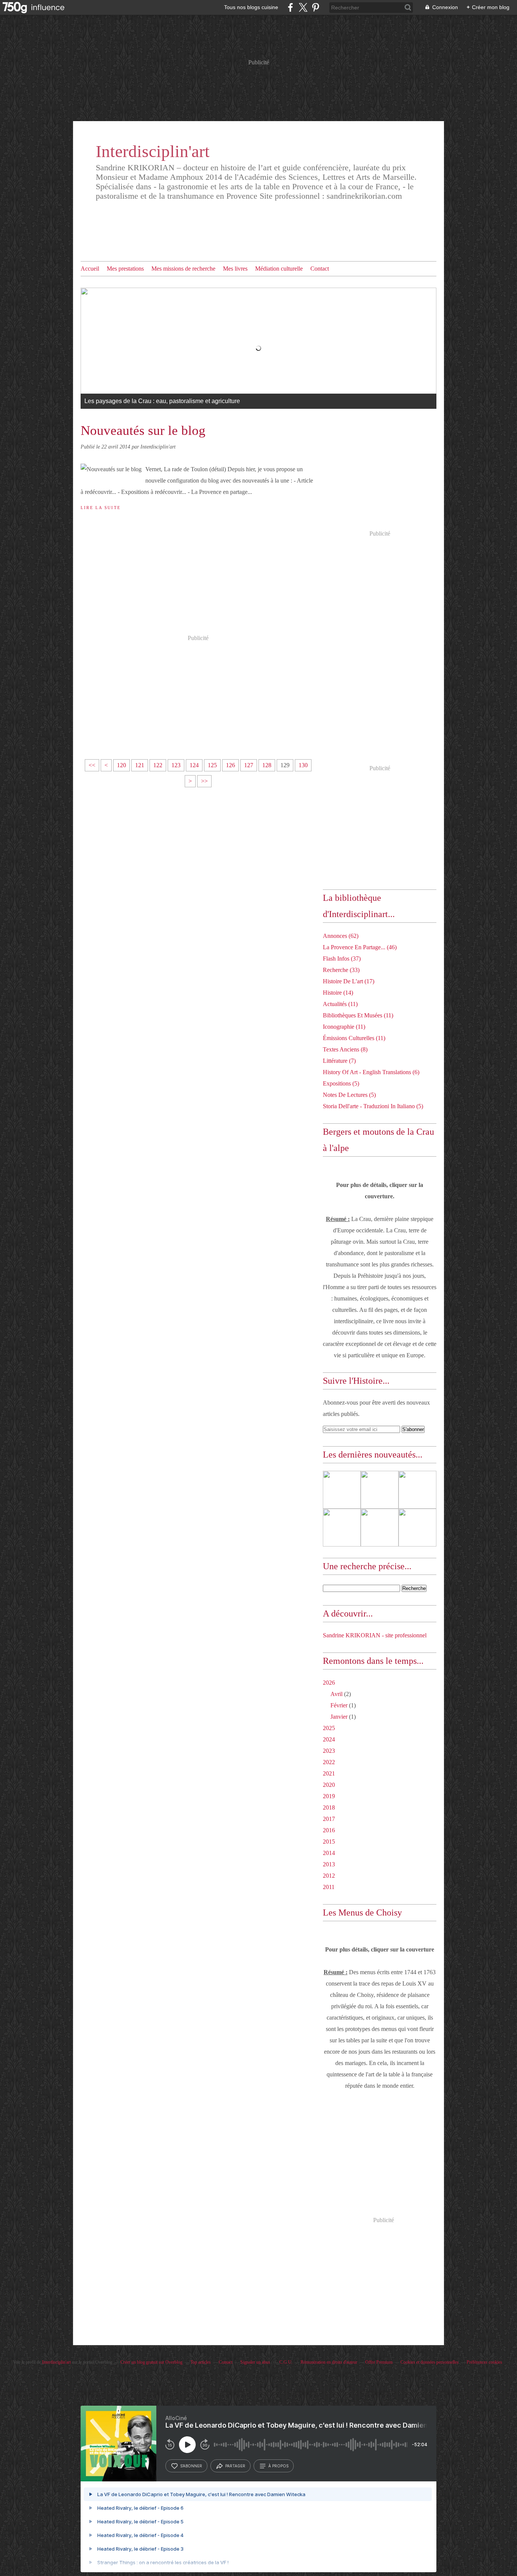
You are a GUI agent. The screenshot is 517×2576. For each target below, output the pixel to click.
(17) (349, 981)
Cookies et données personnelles (430, 2362)
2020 (329, 1785)
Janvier (339, 1717)
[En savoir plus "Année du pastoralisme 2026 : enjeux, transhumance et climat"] (380, 1490)
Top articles (201, 2362)
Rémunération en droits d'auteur (329, 2362)
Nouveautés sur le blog (143, 431)
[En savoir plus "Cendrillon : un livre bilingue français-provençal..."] (417, 1528)
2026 (329, 1683)
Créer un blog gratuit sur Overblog (151, 2362)
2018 (329, 1807)
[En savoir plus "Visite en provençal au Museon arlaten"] (417, 1490)
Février (339, 1705)
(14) (338, 993)
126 (230, 765)
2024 (329, 1739)
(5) (341, 1083)
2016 (329, 1830)
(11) (340, 1004)
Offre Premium (379, 2362)
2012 (329, 1876)
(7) (339, 1061)
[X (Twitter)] (303, 7)
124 (194, 765)
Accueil (90, 269)
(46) (360, 947)
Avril (336, 1694)
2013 (329, 1864)
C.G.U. (286, 2362)
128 (267, 765)
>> (204, 781)
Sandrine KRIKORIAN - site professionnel (375, 1635)
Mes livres (235, 269)
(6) (371, 1072)
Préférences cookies (484, 2362)
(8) (345, 1049)
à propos (278, 2466)
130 (303, 765)
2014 (329, 1853)
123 (176, 765)
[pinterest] (315, 7)
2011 (329, 1887)
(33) (341, 970)
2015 (329, 1842)
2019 (329, 1796)
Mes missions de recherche (183, 269)
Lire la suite (101, 508)
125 (212, 765)
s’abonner (191, 2466)
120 (121, 765)
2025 (329, 1728)
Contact (320, 269)
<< (92, 765)
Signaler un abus (256, 2362)
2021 (329, 1773)
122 (158, 765)
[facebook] (290, 7)
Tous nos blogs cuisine (251, 7)
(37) (342, 959)
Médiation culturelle (279, 269)
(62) (341, 936)
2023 (329, 1751)
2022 (329, 1762)
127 (249, 765)
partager (235, 2466)
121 (140, 765)
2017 (329, 1819)
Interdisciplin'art (153, 151)
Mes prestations (125, 269)
